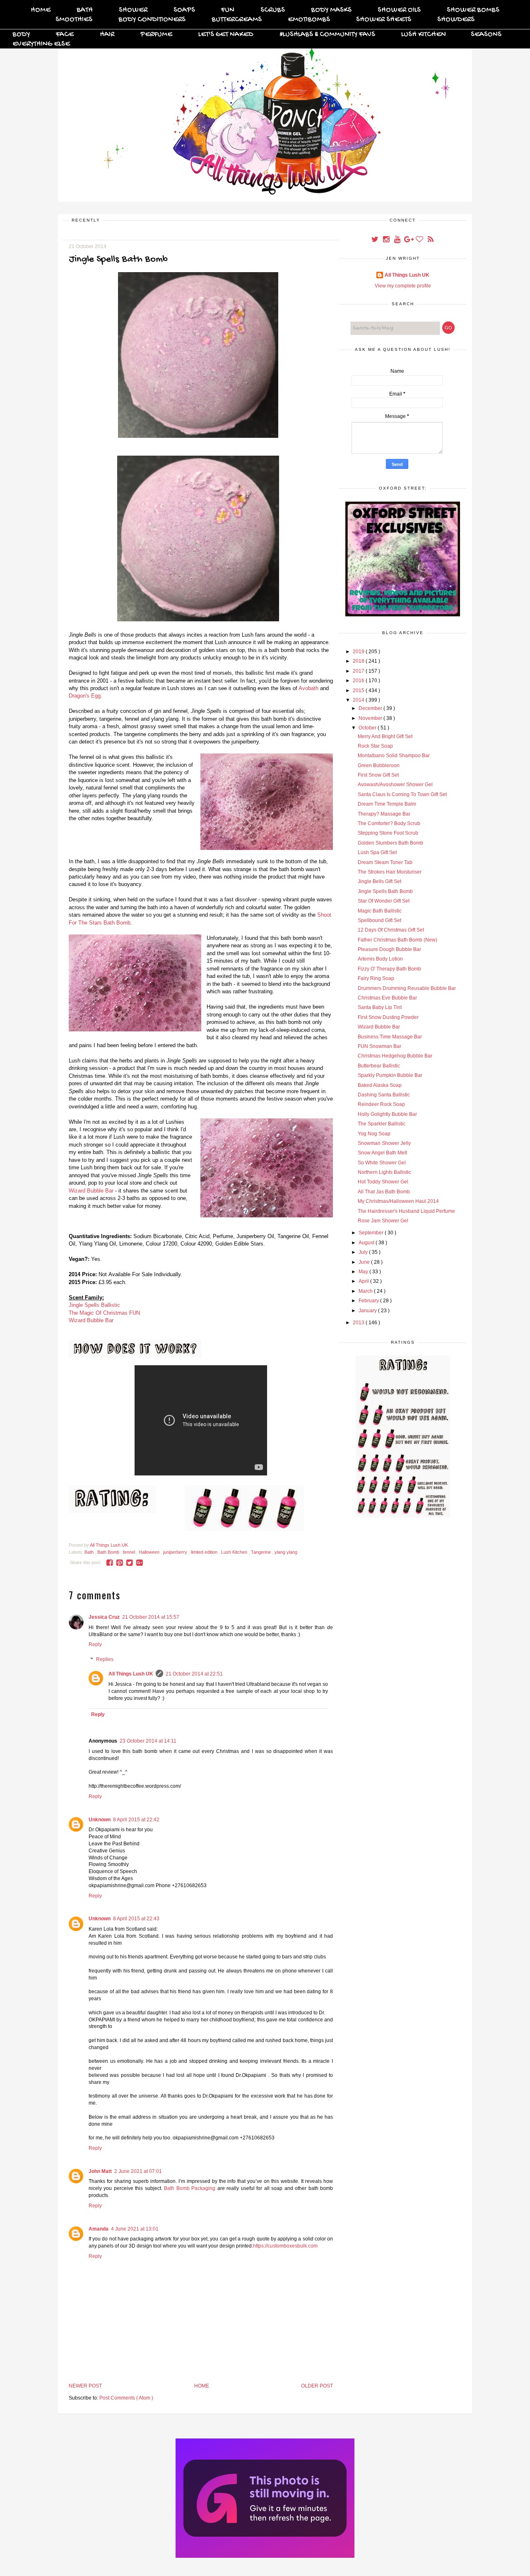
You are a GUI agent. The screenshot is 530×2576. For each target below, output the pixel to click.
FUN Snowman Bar (379, 1046)
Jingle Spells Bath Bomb (385, 891)
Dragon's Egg (85, 696)
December (371, 708)
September (372, 1233)
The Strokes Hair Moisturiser (390, 872)
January (368, 1311)
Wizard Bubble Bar (91, 1191)
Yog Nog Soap (374, 1134)
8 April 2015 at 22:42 (136, 1820)
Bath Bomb (109, 1552)
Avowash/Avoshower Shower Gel (395, 785)
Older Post (317, 2386)
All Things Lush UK (131, 1674)
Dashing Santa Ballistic (384, 1095)
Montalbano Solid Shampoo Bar (394, 756)
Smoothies (74, 20)
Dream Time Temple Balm (387, 804)
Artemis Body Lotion (380, 959)
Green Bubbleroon (379, 765)
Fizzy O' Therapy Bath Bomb (389, 969)
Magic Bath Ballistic (380, 911)
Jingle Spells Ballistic (94, 1305)
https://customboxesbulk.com (285, 2246)
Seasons (486, 35)
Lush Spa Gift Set (377, 852)
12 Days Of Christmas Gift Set (391, 930)
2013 (359, 1323)
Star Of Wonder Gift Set (384, 901)
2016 (359, 681)
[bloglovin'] (420, 240)
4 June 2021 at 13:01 (135, 2229)
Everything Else (41, 44)
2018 (359, 661)
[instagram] (387, 240)
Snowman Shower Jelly (384, 1143)
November (371, 718)
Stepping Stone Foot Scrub (388, 833)
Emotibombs (309, 20)
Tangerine (261, 1552)
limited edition (205, 1552)
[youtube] (398, 240)
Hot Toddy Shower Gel (383, 1182)
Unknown (100, 1820)
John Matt (100, 2171)
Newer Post (85, 2386)
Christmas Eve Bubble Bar (387, 998)
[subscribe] (431, 240)
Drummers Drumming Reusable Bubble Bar (407, 988)
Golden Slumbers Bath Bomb (390, 843)
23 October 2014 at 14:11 (148, 1741)
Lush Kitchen (424, 35)
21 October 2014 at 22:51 (194, 1674)
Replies (105, 1659)
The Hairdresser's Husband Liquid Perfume (406, 1211)
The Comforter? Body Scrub (389, 823)
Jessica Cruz (104, 1617)
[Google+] (409, 240)
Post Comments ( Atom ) (126, 2398)
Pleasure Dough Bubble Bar (389, 949)
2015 (359, 690)
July (364, 1252)
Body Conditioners (152, 20)
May (364, 1272)
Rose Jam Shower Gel (383, 1221)
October (368, 728)
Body (21, 35)
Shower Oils (399, 10)
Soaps (184, 10)
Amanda (99, 2229)
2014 (359, 700)
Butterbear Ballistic (379, 1066)
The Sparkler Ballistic (382, 1124)
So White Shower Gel (382, 1163)
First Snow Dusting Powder (388, 1017)
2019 (359, 652)
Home (41, 10)
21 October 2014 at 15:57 (151, 1617)
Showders (456, 20)
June (365, 1262)
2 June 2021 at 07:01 (138, 2171)
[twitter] (375, 240)
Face (65, 35)
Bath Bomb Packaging (190, 2188)
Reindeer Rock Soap (381, 1104)
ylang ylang (286, 1552)
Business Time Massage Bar (390, 1037)
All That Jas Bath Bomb (384, 1192)
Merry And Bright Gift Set (385, 736)
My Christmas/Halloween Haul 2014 (398, 1201)
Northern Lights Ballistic (384, 1172)
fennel (130, 1552)
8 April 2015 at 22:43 (136, 1919)
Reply (95, 1644)
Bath (85, 10)
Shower (133, 10)
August (367, 1243)
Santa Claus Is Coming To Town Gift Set (402, 794)
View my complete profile (403, 286)
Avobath (308, 688)
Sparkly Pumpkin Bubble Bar (390, 1075)
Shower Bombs (473, 10)
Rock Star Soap (375, 746)
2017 (359, 671)
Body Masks (331, 10)
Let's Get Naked (226, 35)
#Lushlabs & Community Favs (327, 35)
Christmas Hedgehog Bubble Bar (395, 1056)
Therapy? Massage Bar (384, 814)
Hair (107, 35)
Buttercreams (237, 20)
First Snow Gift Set (378, 775)
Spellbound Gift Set (379, 920)
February (369, 1301)
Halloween (150, 1552)
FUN (228, 10)
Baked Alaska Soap (380, 1085)
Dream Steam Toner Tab (385, 862)
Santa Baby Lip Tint (380, 1007)
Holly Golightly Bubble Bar (387, 1114)
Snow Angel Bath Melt (382, 1153)
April (364, 1281)
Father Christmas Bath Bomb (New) (397, 940)
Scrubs (273, 10)
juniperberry (176, 1552)
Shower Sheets (384, 20)
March (366, 1291)
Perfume (156, 35)
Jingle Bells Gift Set (379, 881)
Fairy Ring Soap (376, 978)
